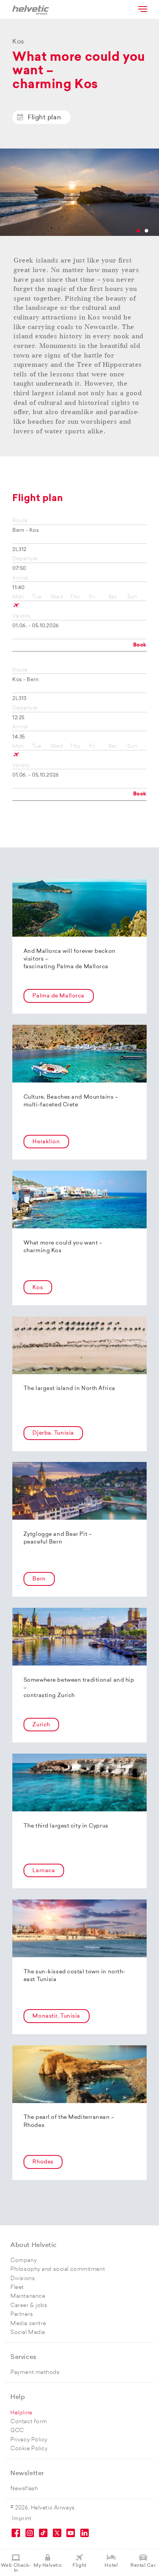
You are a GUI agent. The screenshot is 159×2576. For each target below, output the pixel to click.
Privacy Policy (29, 2440)
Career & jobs (29, 2306)
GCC (17, 2431)
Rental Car (143, 2566)
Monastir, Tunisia (56, 2016)
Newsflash (24, 2489)
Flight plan (44, 118)
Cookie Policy (29, 2449)
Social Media (28, 2333)
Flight (79, 2566)
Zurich (41, 1725)
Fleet (17, 2288)
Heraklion (46, 1142)
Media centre (28, 2324)
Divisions (23, 2279)
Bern (39, 1579)
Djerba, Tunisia (53, 1433)
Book (140, 645)
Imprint (22, 2519)
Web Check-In (16, 2568)
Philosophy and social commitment (58, 2269)
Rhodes (43, 2162)
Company (24, 2261)
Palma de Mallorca (58, 996)
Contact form (29, 2422)
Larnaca (44, 1871)
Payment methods (35, 2373)
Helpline (21, 2413)
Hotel (111, 2566)
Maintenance (28, 2296)
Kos (38, 1288)
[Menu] (142, 9)
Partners (22, 2315)
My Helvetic (48, 2566)
